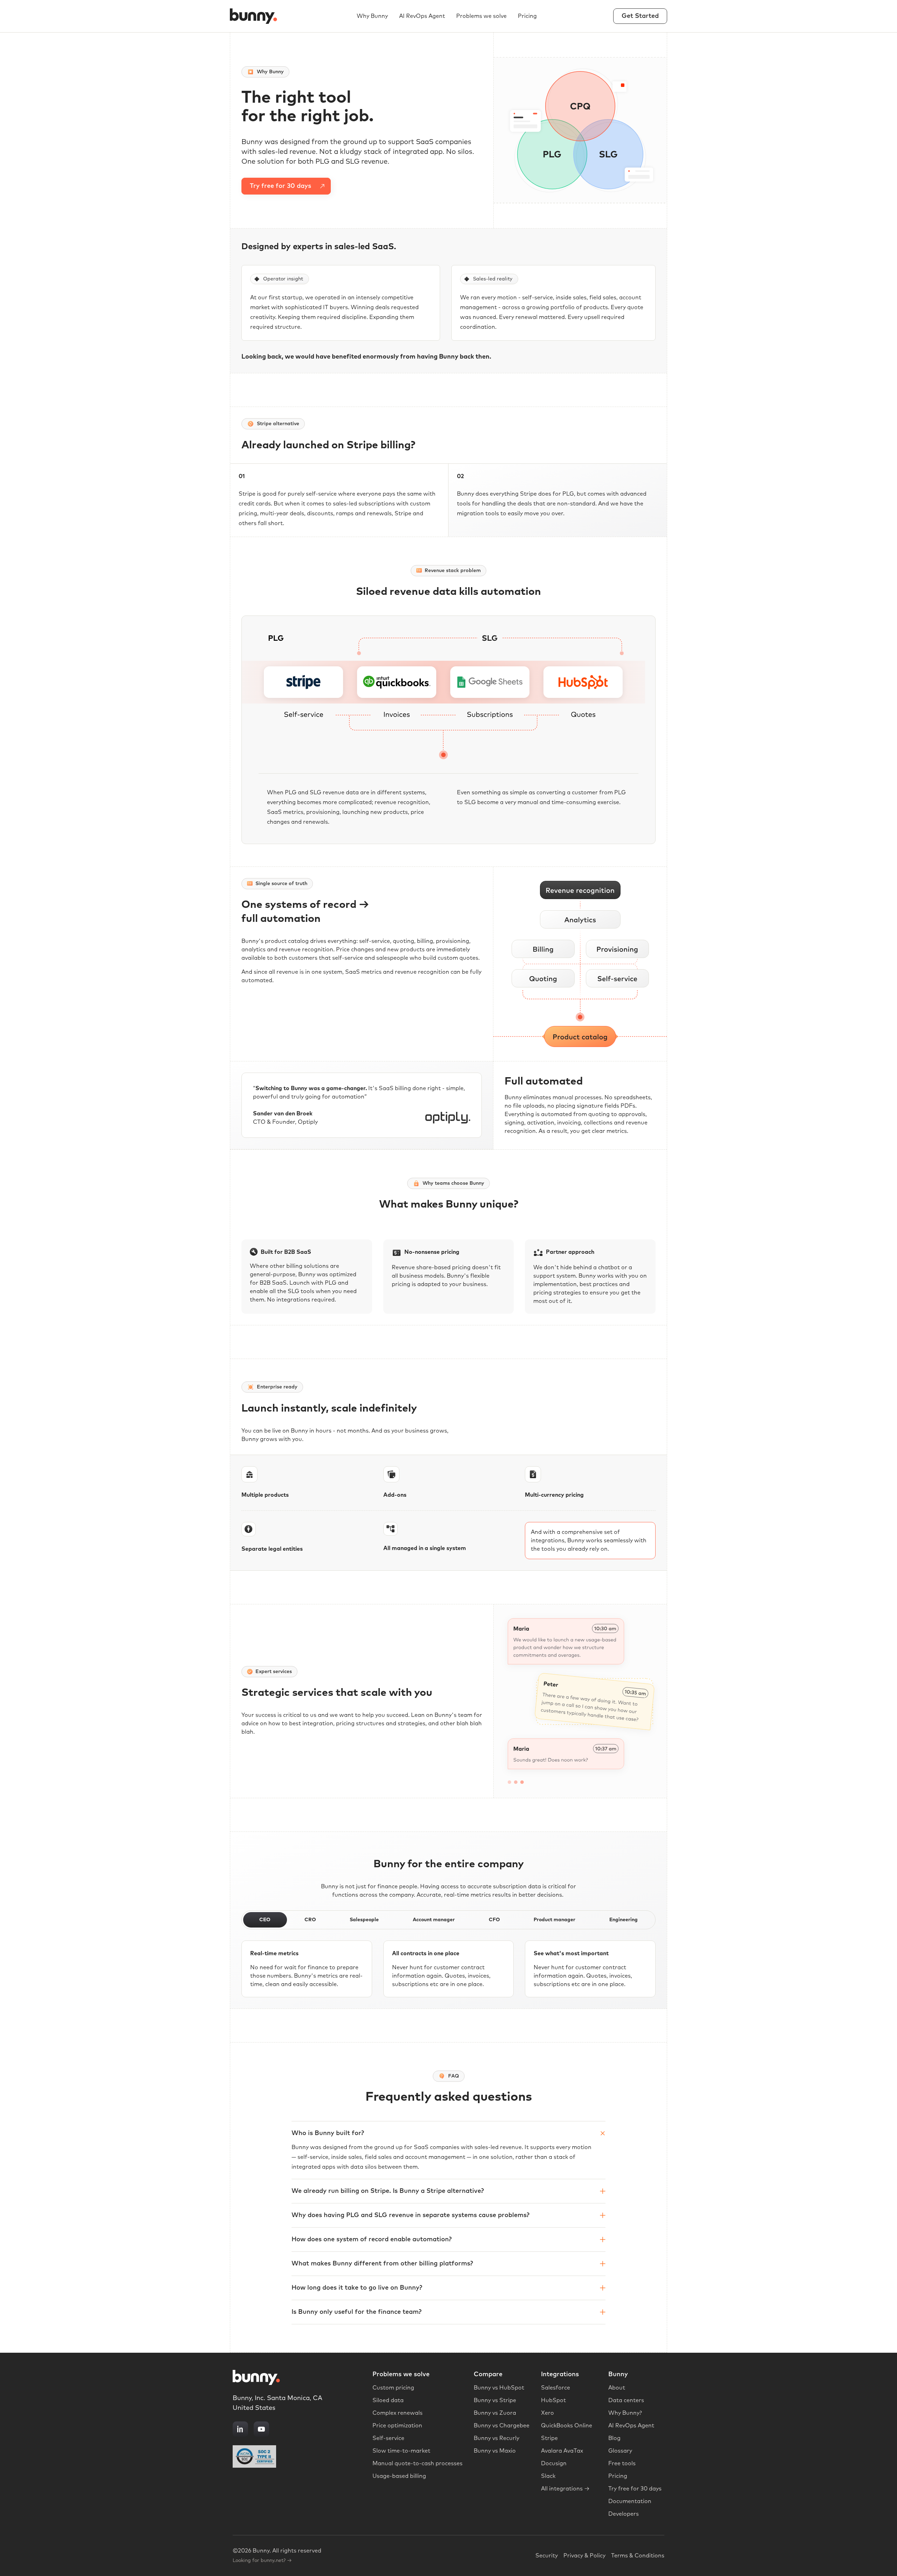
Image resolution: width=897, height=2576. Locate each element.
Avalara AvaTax (562, 2451)
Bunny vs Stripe (495, 2400)
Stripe (549, 2438)
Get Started (640, 16)
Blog (614, 2438)
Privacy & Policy (584, 2556)
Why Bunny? (625, 2413)
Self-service (388, 2438)
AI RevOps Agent (422, 16)
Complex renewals (398, 2413)
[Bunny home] (255, 16)
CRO (310, 1920)
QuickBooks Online (567, 2426)
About (617, 2388)
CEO (265, 1920)
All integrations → (565, 2489)
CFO (494, 1920)
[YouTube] (261, 2429)
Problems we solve (481, 16)
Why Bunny (372, 16)
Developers (624, 2514)
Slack (548, 2476)
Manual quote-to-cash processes (417, 2463)
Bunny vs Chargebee (502, 2426)
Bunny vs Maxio (495, 2451)
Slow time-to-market (401, 2451)
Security (547, 2556)
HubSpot (553, 2400)
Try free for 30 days (635, 2489)
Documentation (630, 2501)
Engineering (624, 1920)
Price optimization (397, 2426)
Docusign (554, 2463)
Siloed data (388, 2400)
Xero (547, 2413)
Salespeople (364, 1920)
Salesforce (556, 2388)
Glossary (620, 2451)
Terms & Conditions (638, 2556)
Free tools (622, 2463)
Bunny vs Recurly (497, 2438)
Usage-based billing (399, 2476)
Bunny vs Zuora (495, 2413)
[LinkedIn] (240, 2429)
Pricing (527, 16)
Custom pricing (393, 2388)
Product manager (554, 1920)
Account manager (434, 1920)
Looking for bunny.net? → (262, 2561)
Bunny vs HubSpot (499, 2388)
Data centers (626, 2400)
